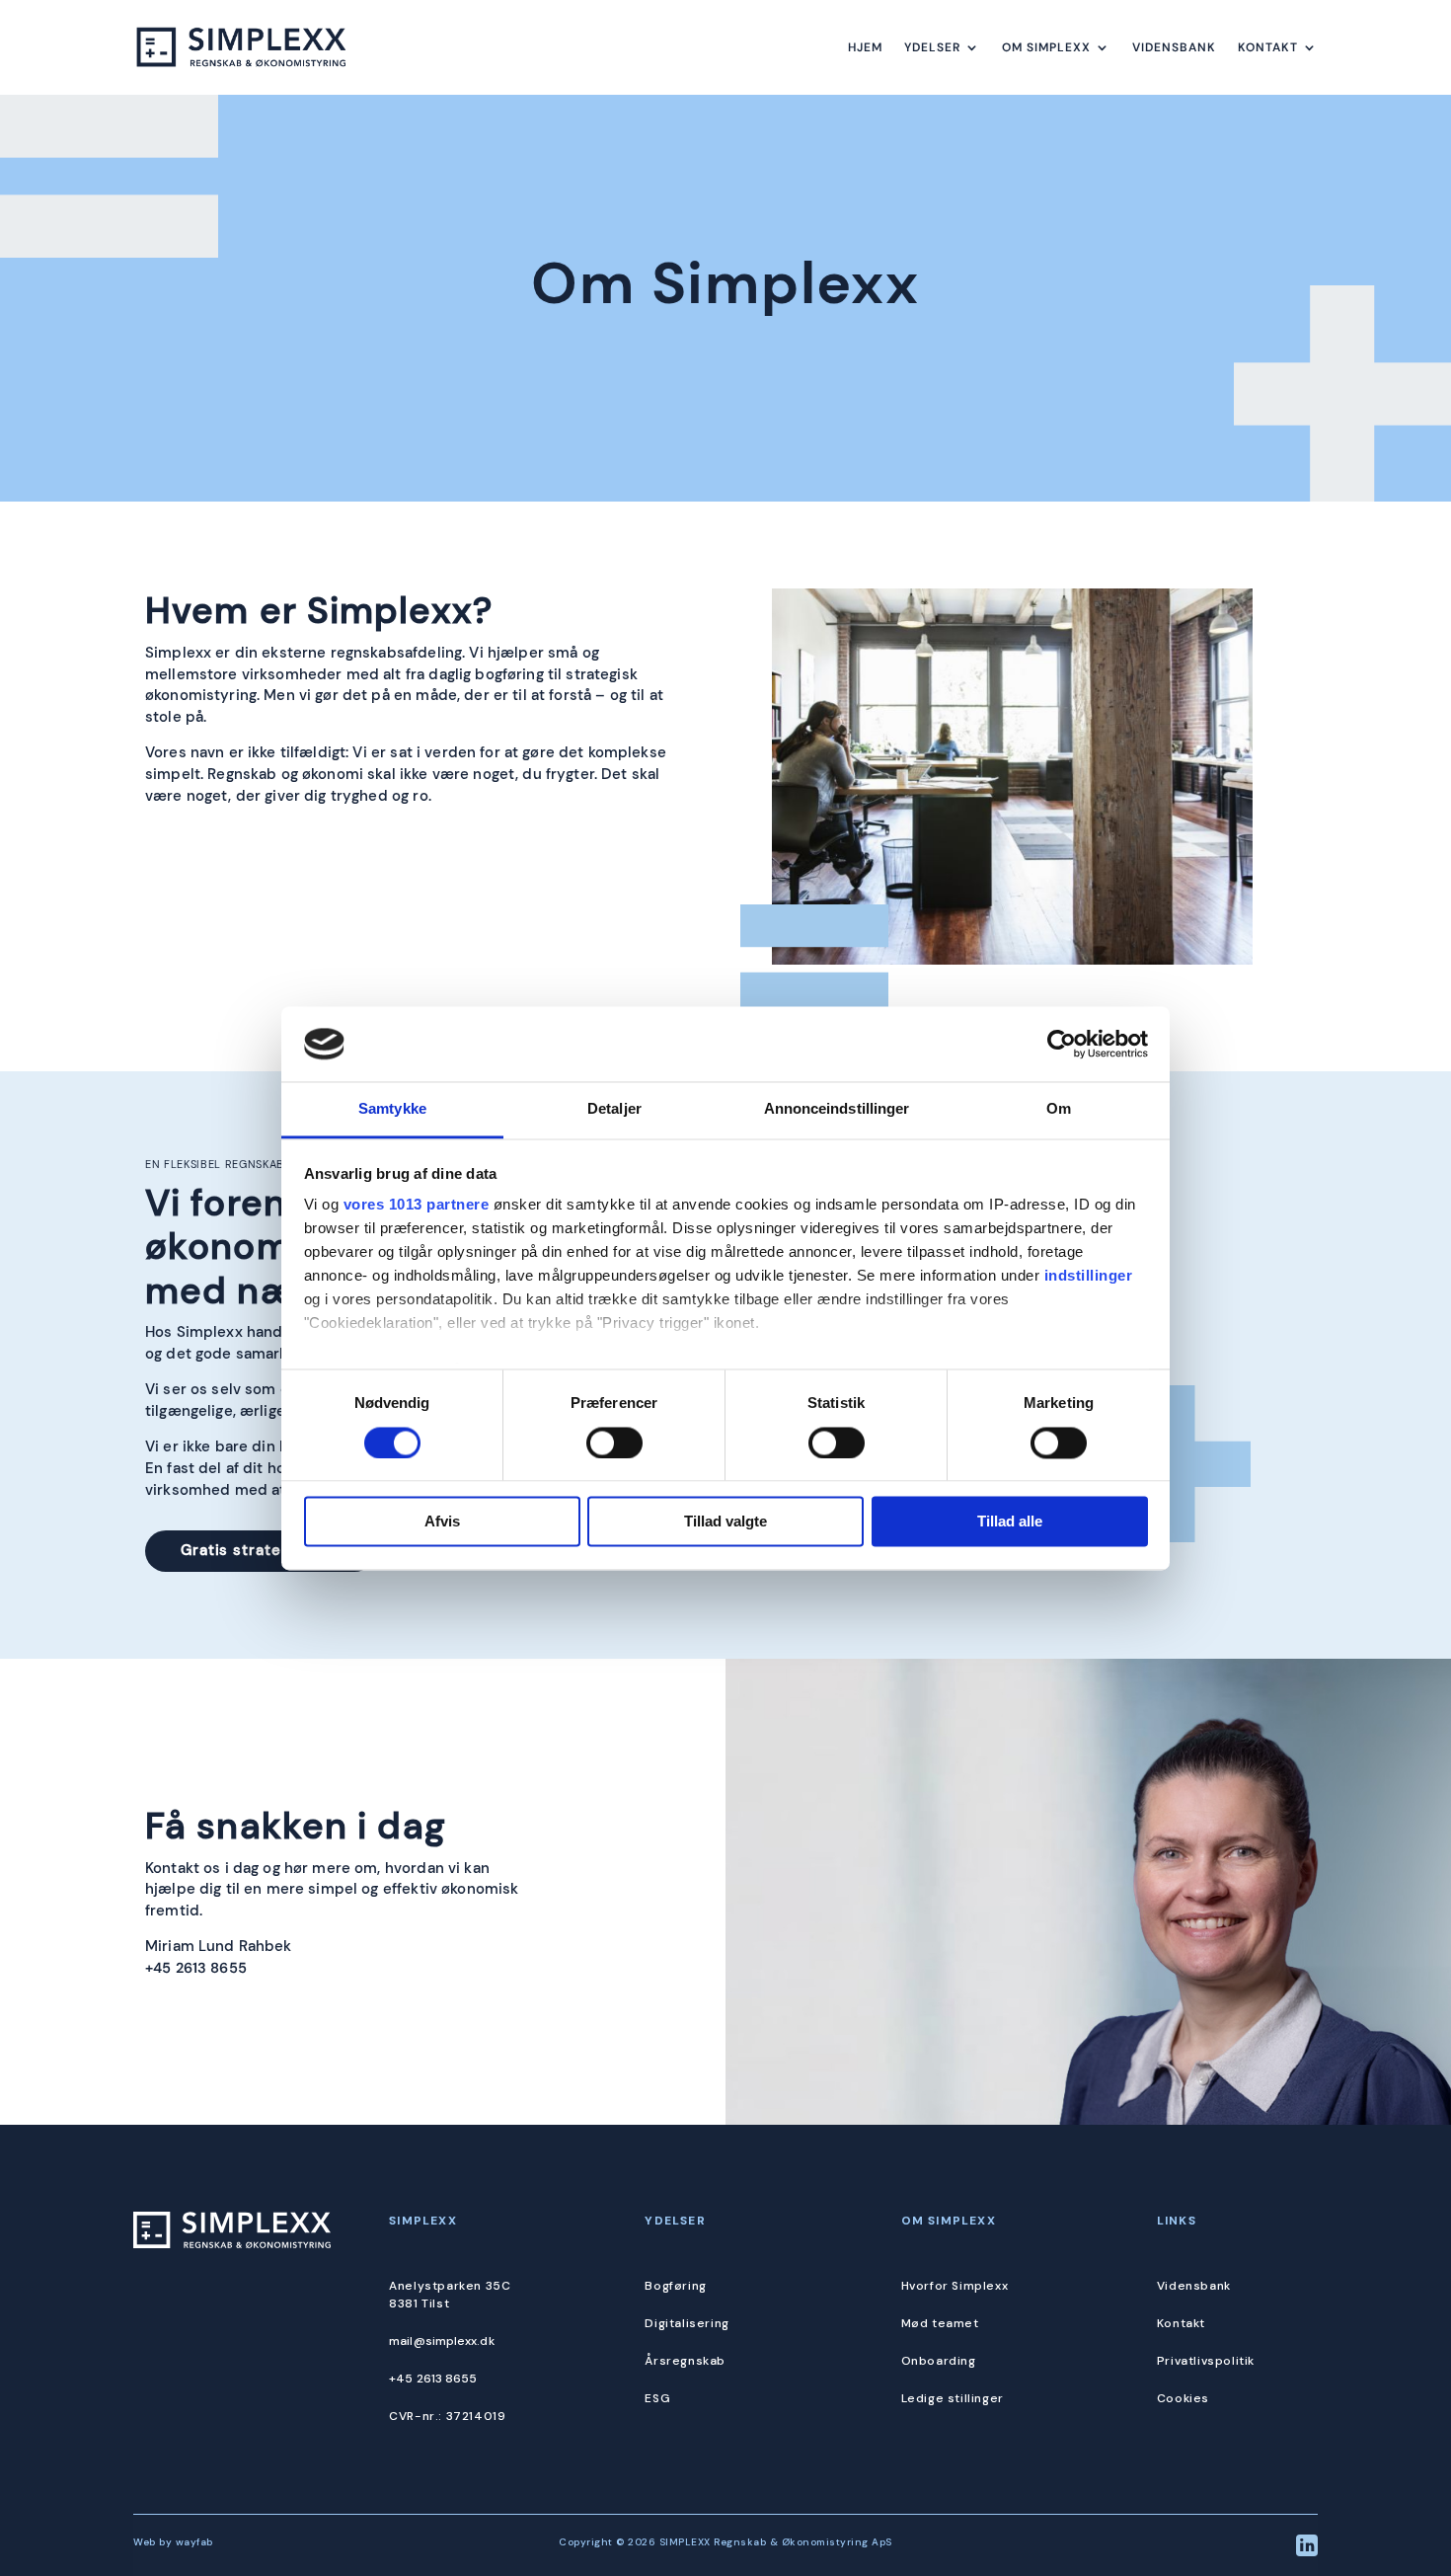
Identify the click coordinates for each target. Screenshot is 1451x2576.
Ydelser (932, 47)
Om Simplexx (1046, 47)
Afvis (442, 1522)
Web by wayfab (173, 2542)
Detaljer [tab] (614, 1109)
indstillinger (1089, 1276)
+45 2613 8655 (196, 1968)
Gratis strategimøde (260, 1550)
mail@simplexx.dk (441, 2341)
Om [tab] (1059, 1109)
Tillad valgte (725, 1522)
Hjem (865, 47)
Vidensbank (1174, 47)
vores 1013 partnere (417, 1205)
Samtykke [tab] (392, 1109)
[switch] (614, 1443)
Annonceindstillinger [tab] (837, 1109)
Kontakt (1268, 47)
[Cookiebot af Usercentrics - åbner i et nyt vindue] (1062, 1044)
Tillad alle (1010, 1522)
